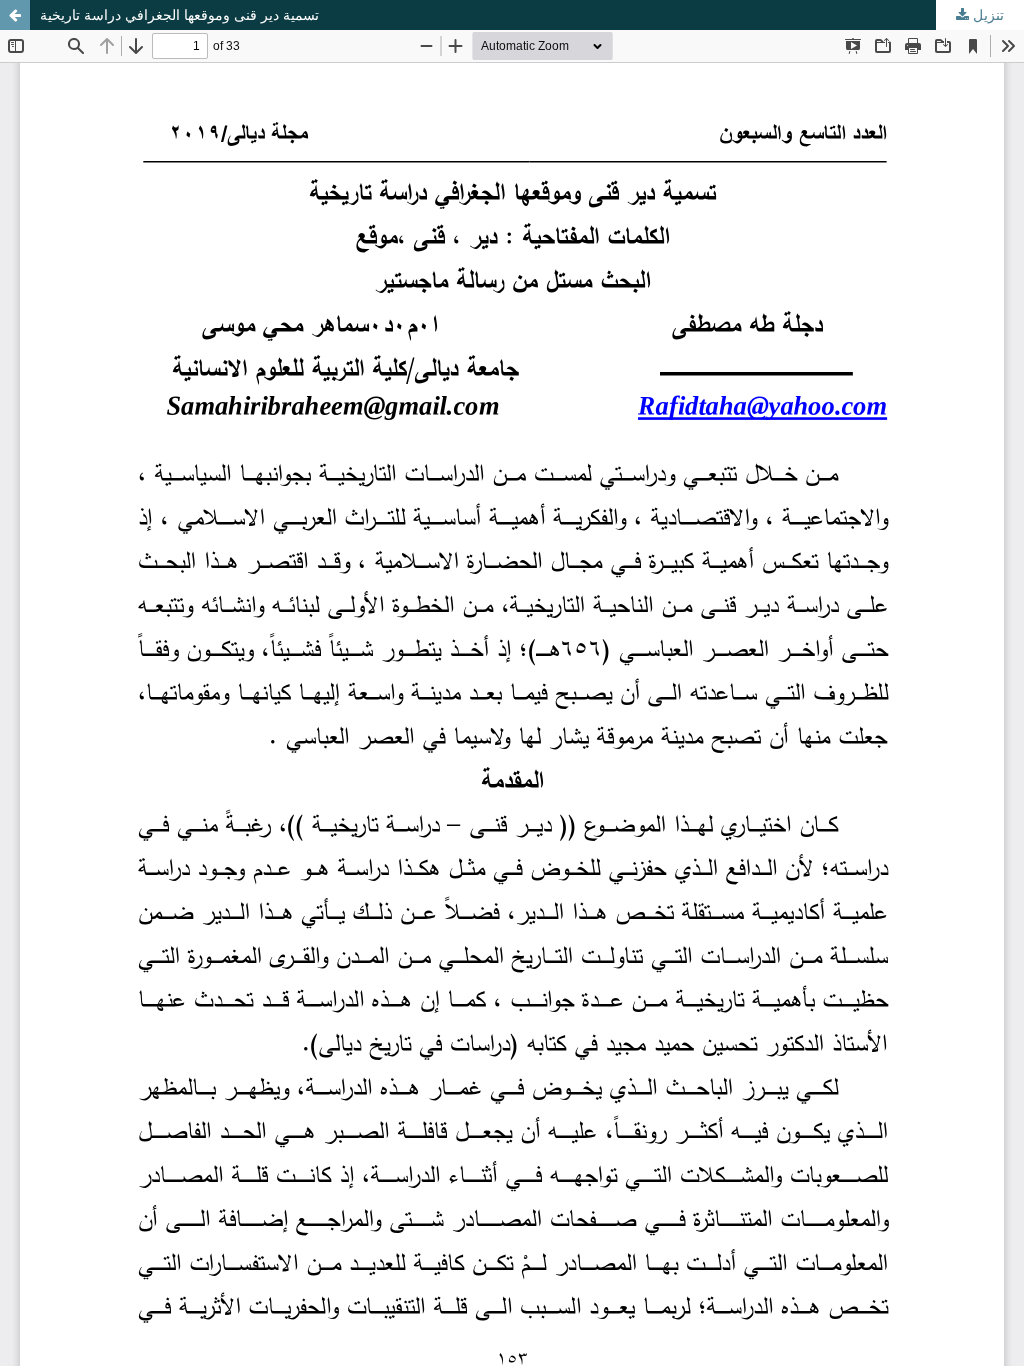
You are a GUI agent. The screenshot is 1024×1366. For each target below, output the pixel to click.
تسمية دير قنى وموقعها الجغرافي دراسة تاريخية (179, 15)
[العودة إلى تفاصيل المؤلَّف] (15, 15)
